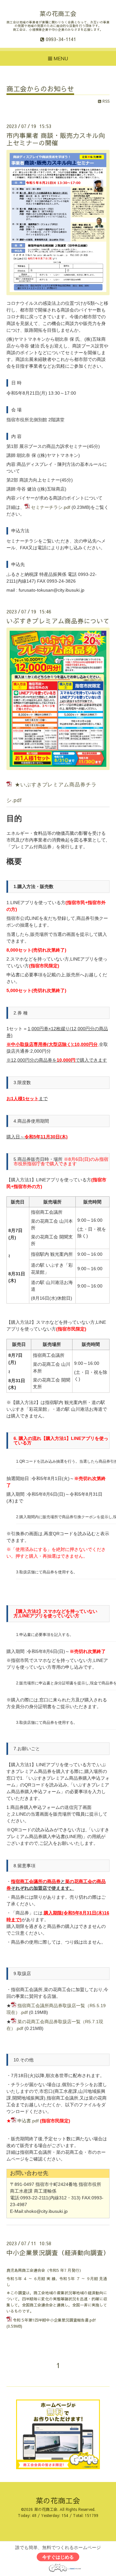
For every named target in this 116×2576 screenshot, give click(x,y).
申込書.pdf (28, 2121)
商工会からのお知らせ (40, 89)
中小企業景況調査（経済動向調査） (58, 2252)
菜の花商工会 (58, 13)
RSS (105, 101)
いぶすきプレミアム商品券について (58, 621)
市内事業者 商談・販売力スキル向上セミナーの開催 (56, 139)
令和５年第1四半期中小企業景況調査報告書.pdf (54, 2320)
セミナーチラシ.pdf (51, 507)
